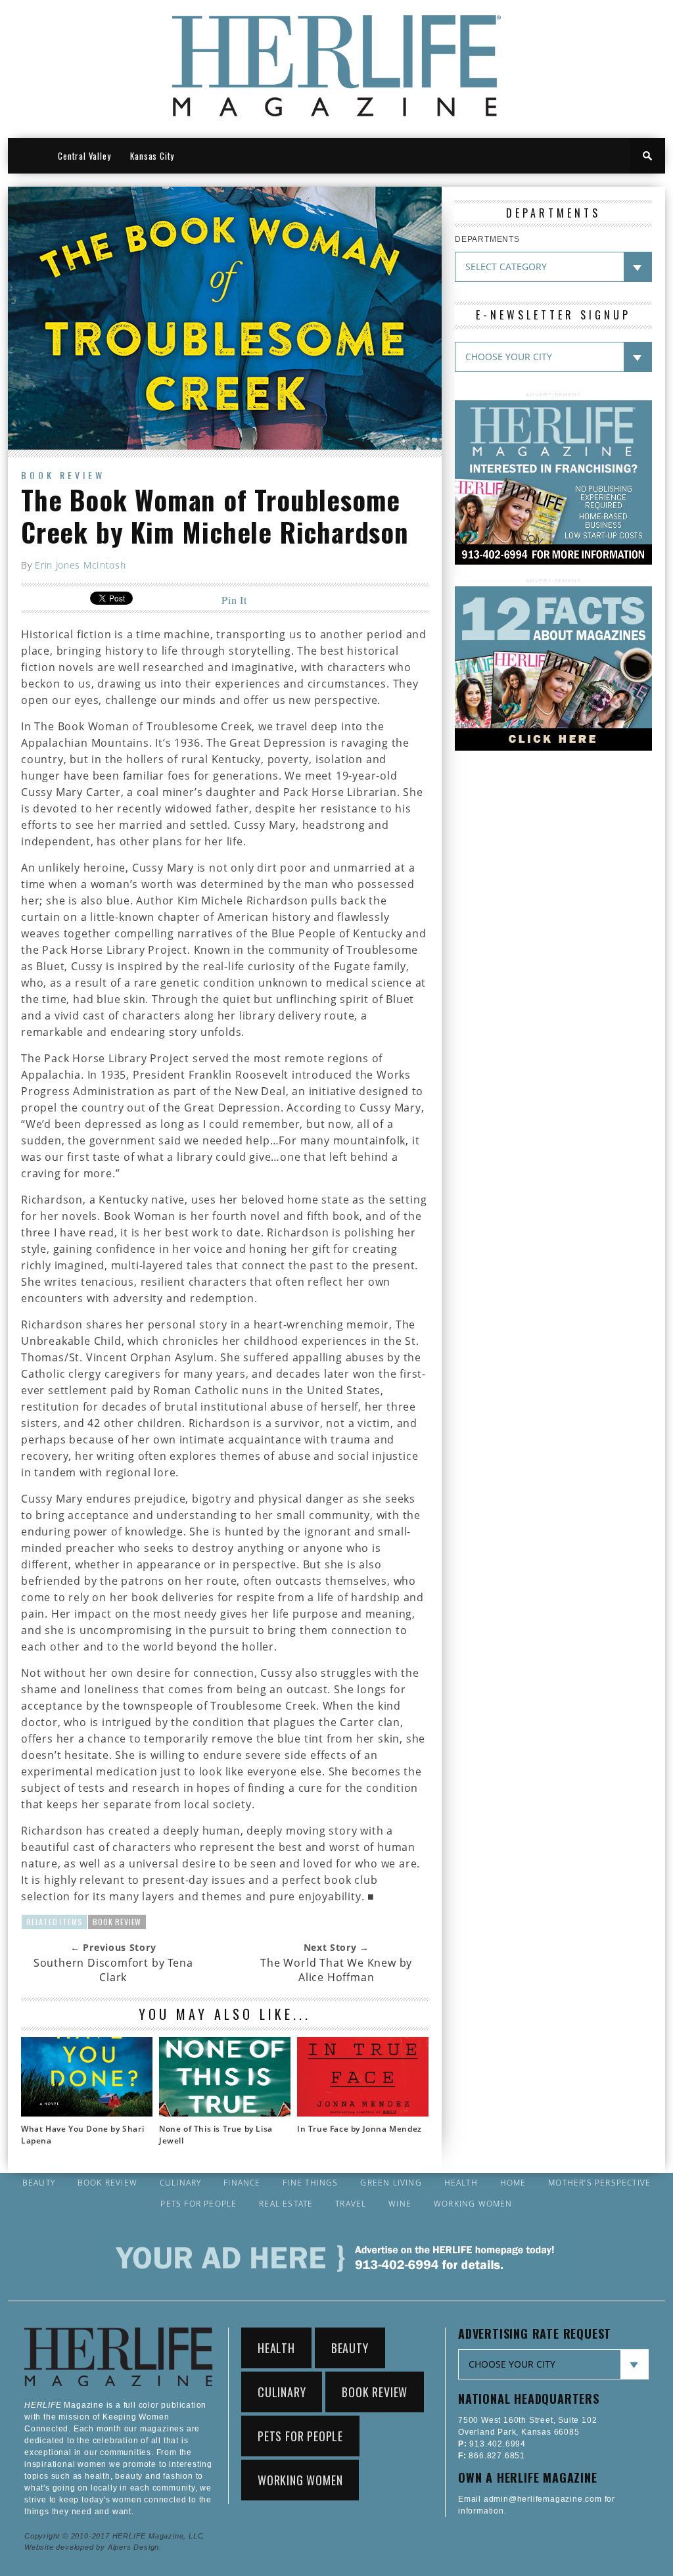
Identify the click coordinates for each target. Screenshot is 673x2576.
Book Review (63, 475)
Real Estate (286, 2204)
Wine (400, 2204)
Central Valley (84, 156)
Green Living (391, 2183)
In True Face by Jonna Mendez (360, 2129)
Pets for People (198, 2204)
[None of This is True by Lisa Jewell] (225, 2113)
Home (513, 2183)
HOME (28, 156)
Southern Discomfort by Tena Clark (113, 1970)
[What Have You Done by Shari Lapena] (87, 2113)
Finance (242, 2183)
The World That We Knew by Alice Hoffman (336, 1970)
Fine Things (310, 2183)
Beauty (39, 2183)
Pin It (234, 600)
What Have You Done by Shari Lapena (82, 2135)
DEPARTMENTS (487, 239)
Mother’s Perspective (599, 2183)
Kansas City (152, 156)
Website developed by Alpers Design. (93, 2547)
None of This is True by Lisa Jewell (216, 2135)
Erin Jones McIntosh (80, 565)
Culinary (181, 2183)
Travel (351, 2204)
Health (461, 2183)
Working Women (473, 2204)
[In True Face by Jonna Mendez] (363, 2113)
